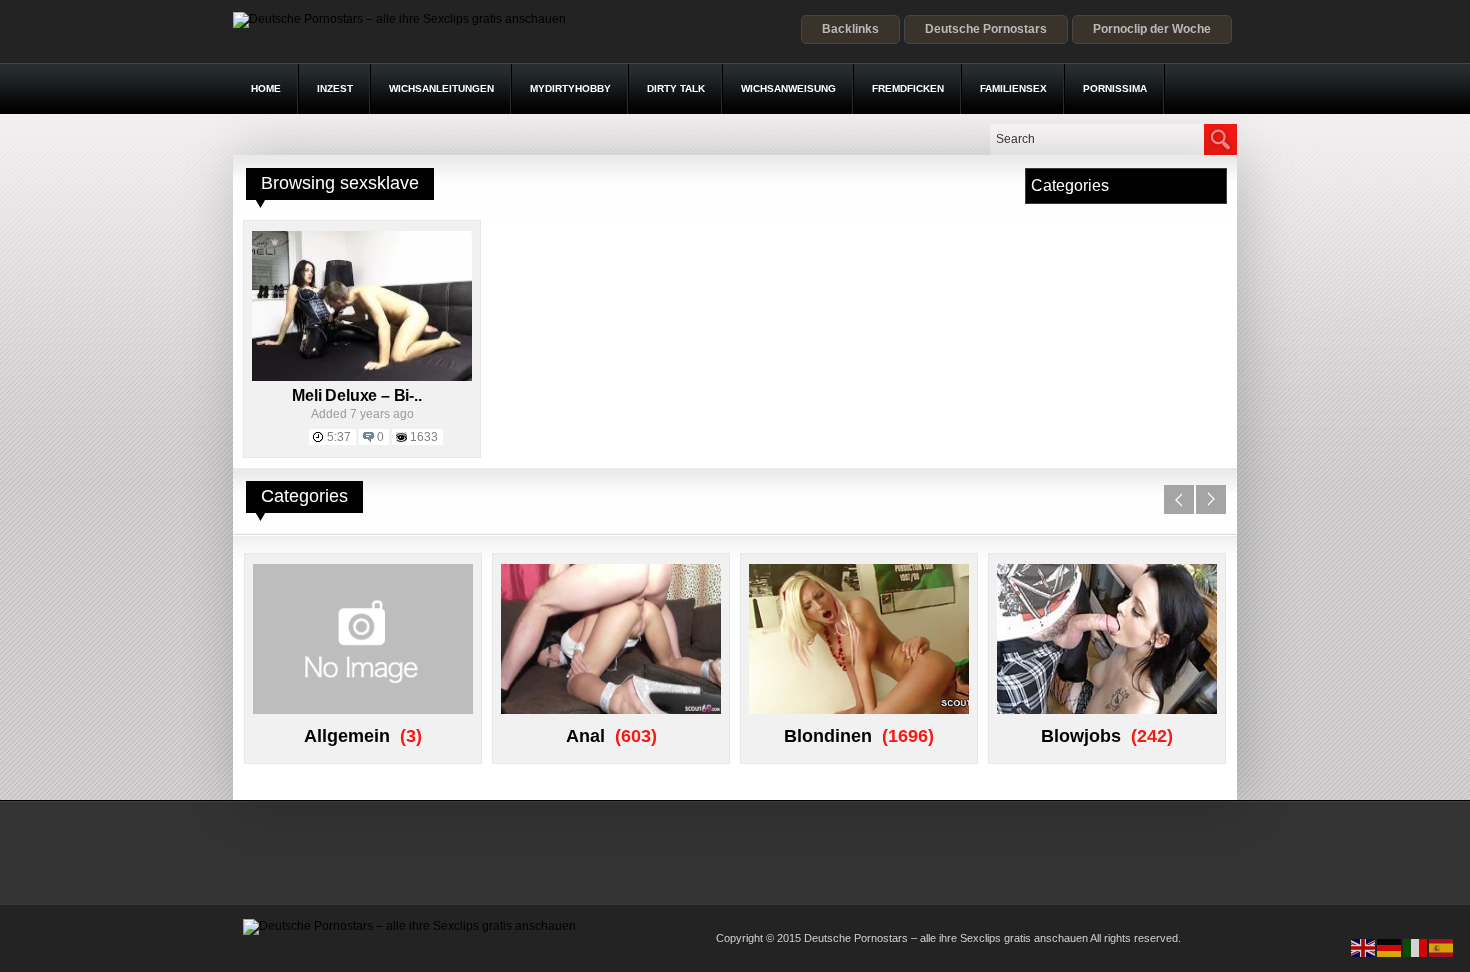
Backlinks (850, 29)
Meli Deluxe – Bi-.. (356, 395)
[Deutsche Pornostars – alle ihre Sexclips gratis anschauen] (399, 19)
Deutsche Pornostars (986, 29)
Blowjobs (1081, 736)
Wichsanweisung (788, 88)
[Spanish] (1442, 947)
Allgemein (347, 736)
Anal (585, 736)
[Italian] (1416, 947)
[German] (1390, 947)
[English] (1364, 947)
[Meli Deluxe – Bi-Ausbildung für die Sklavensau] (362, 377)
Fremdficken (908, 88)
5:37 (339, 437)
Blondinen (828, 736)
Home (266, 88)
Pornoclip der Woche (1152, 29)
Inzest (335, 88)
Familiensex (1013, 88)
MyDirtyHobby (570, 88)
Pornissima (1115, 88)
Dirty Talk (676, 88)
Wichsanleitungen (441, 88)
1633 (424, 437)
